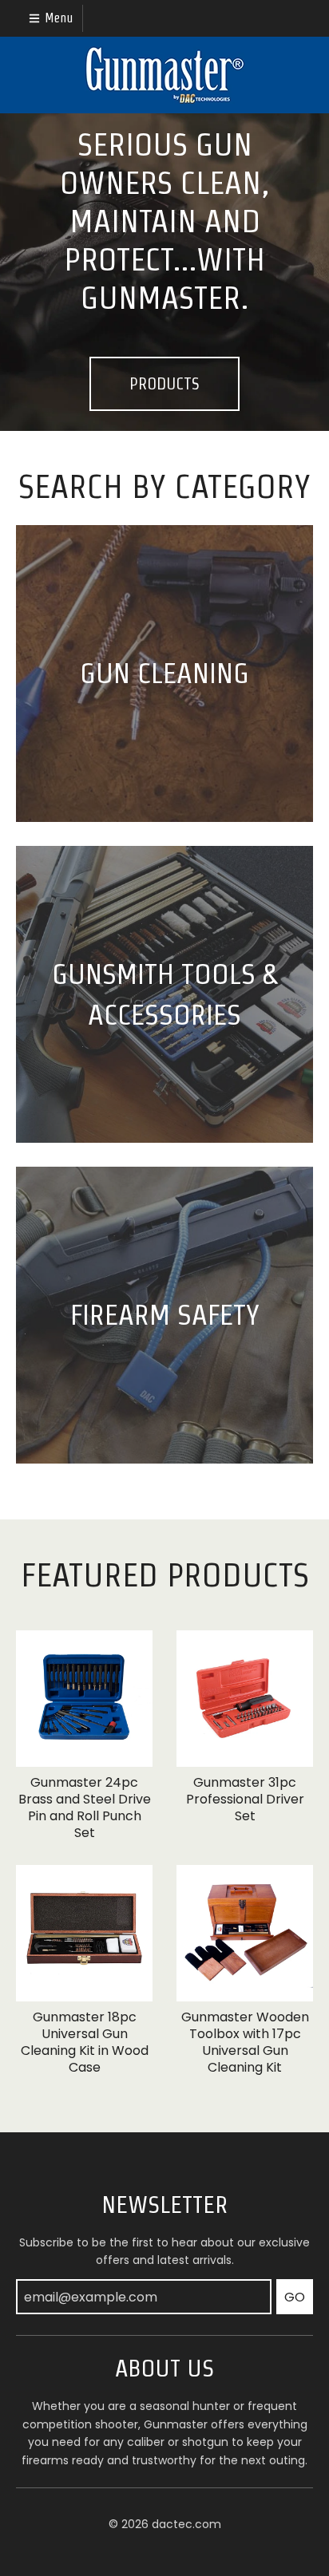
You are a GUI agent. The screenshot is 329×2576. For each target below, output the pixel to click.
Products (164, 384)
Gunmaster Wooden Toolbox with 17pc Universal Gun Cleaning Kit (245, 2042)
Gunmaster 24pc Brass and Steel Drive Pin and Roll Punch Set (85, 1807)
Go (295, 2297)
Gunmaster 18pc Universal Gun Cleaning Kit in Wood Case (85, 2042)
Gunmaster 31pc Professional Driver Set (245, 1799)
